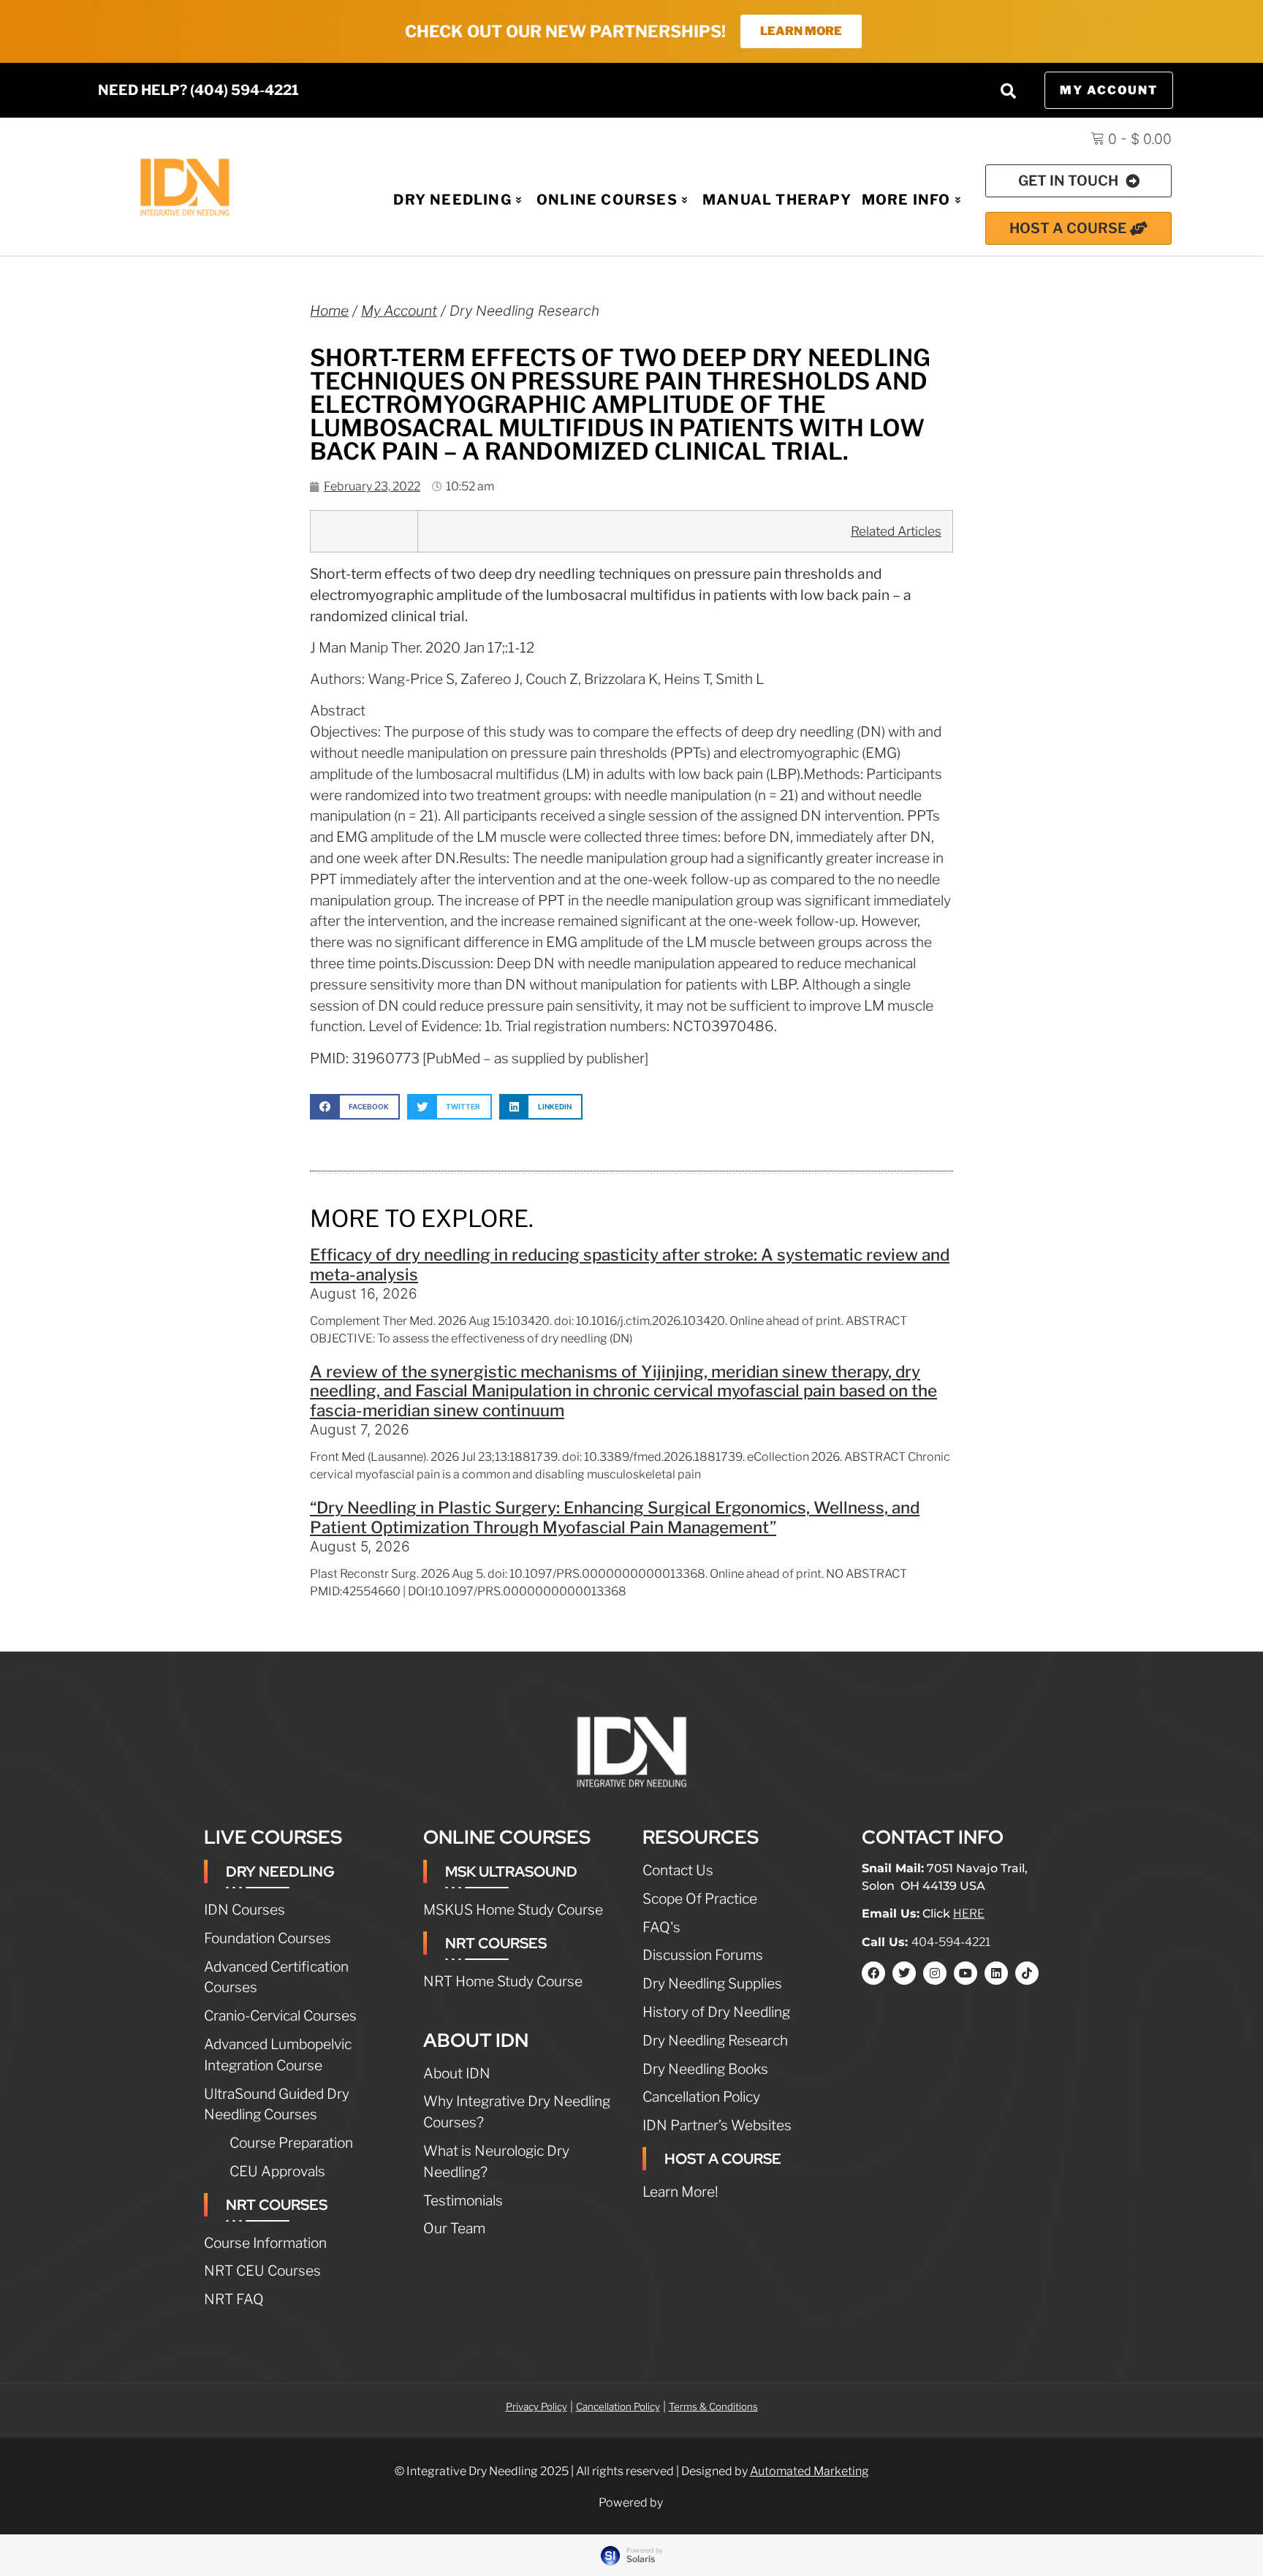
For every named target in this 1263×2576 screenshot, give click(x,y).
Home (329, 311)
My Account (399, 311)
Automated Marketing (809, 2471)
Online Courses (607, 200)
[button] (1008, 91)
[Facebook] (873, 1973)
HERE (969, 1914)
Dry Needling (452, 200)
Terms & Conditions (713, 2406)
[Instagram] (935, 1973)
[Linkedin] (996, 1973)
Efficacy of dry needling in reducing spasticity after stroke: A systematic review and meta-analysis (630, 1265)
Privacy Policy (536, 2406)
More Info (906, 200)
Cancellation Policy (618, 2406)
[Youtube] (966, 1973)
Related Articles (896, 531)
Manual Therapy (777, 200)
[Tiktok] (1027, 1973)
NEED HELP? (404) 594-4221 (198, 90)
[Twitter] (904, 1973)
